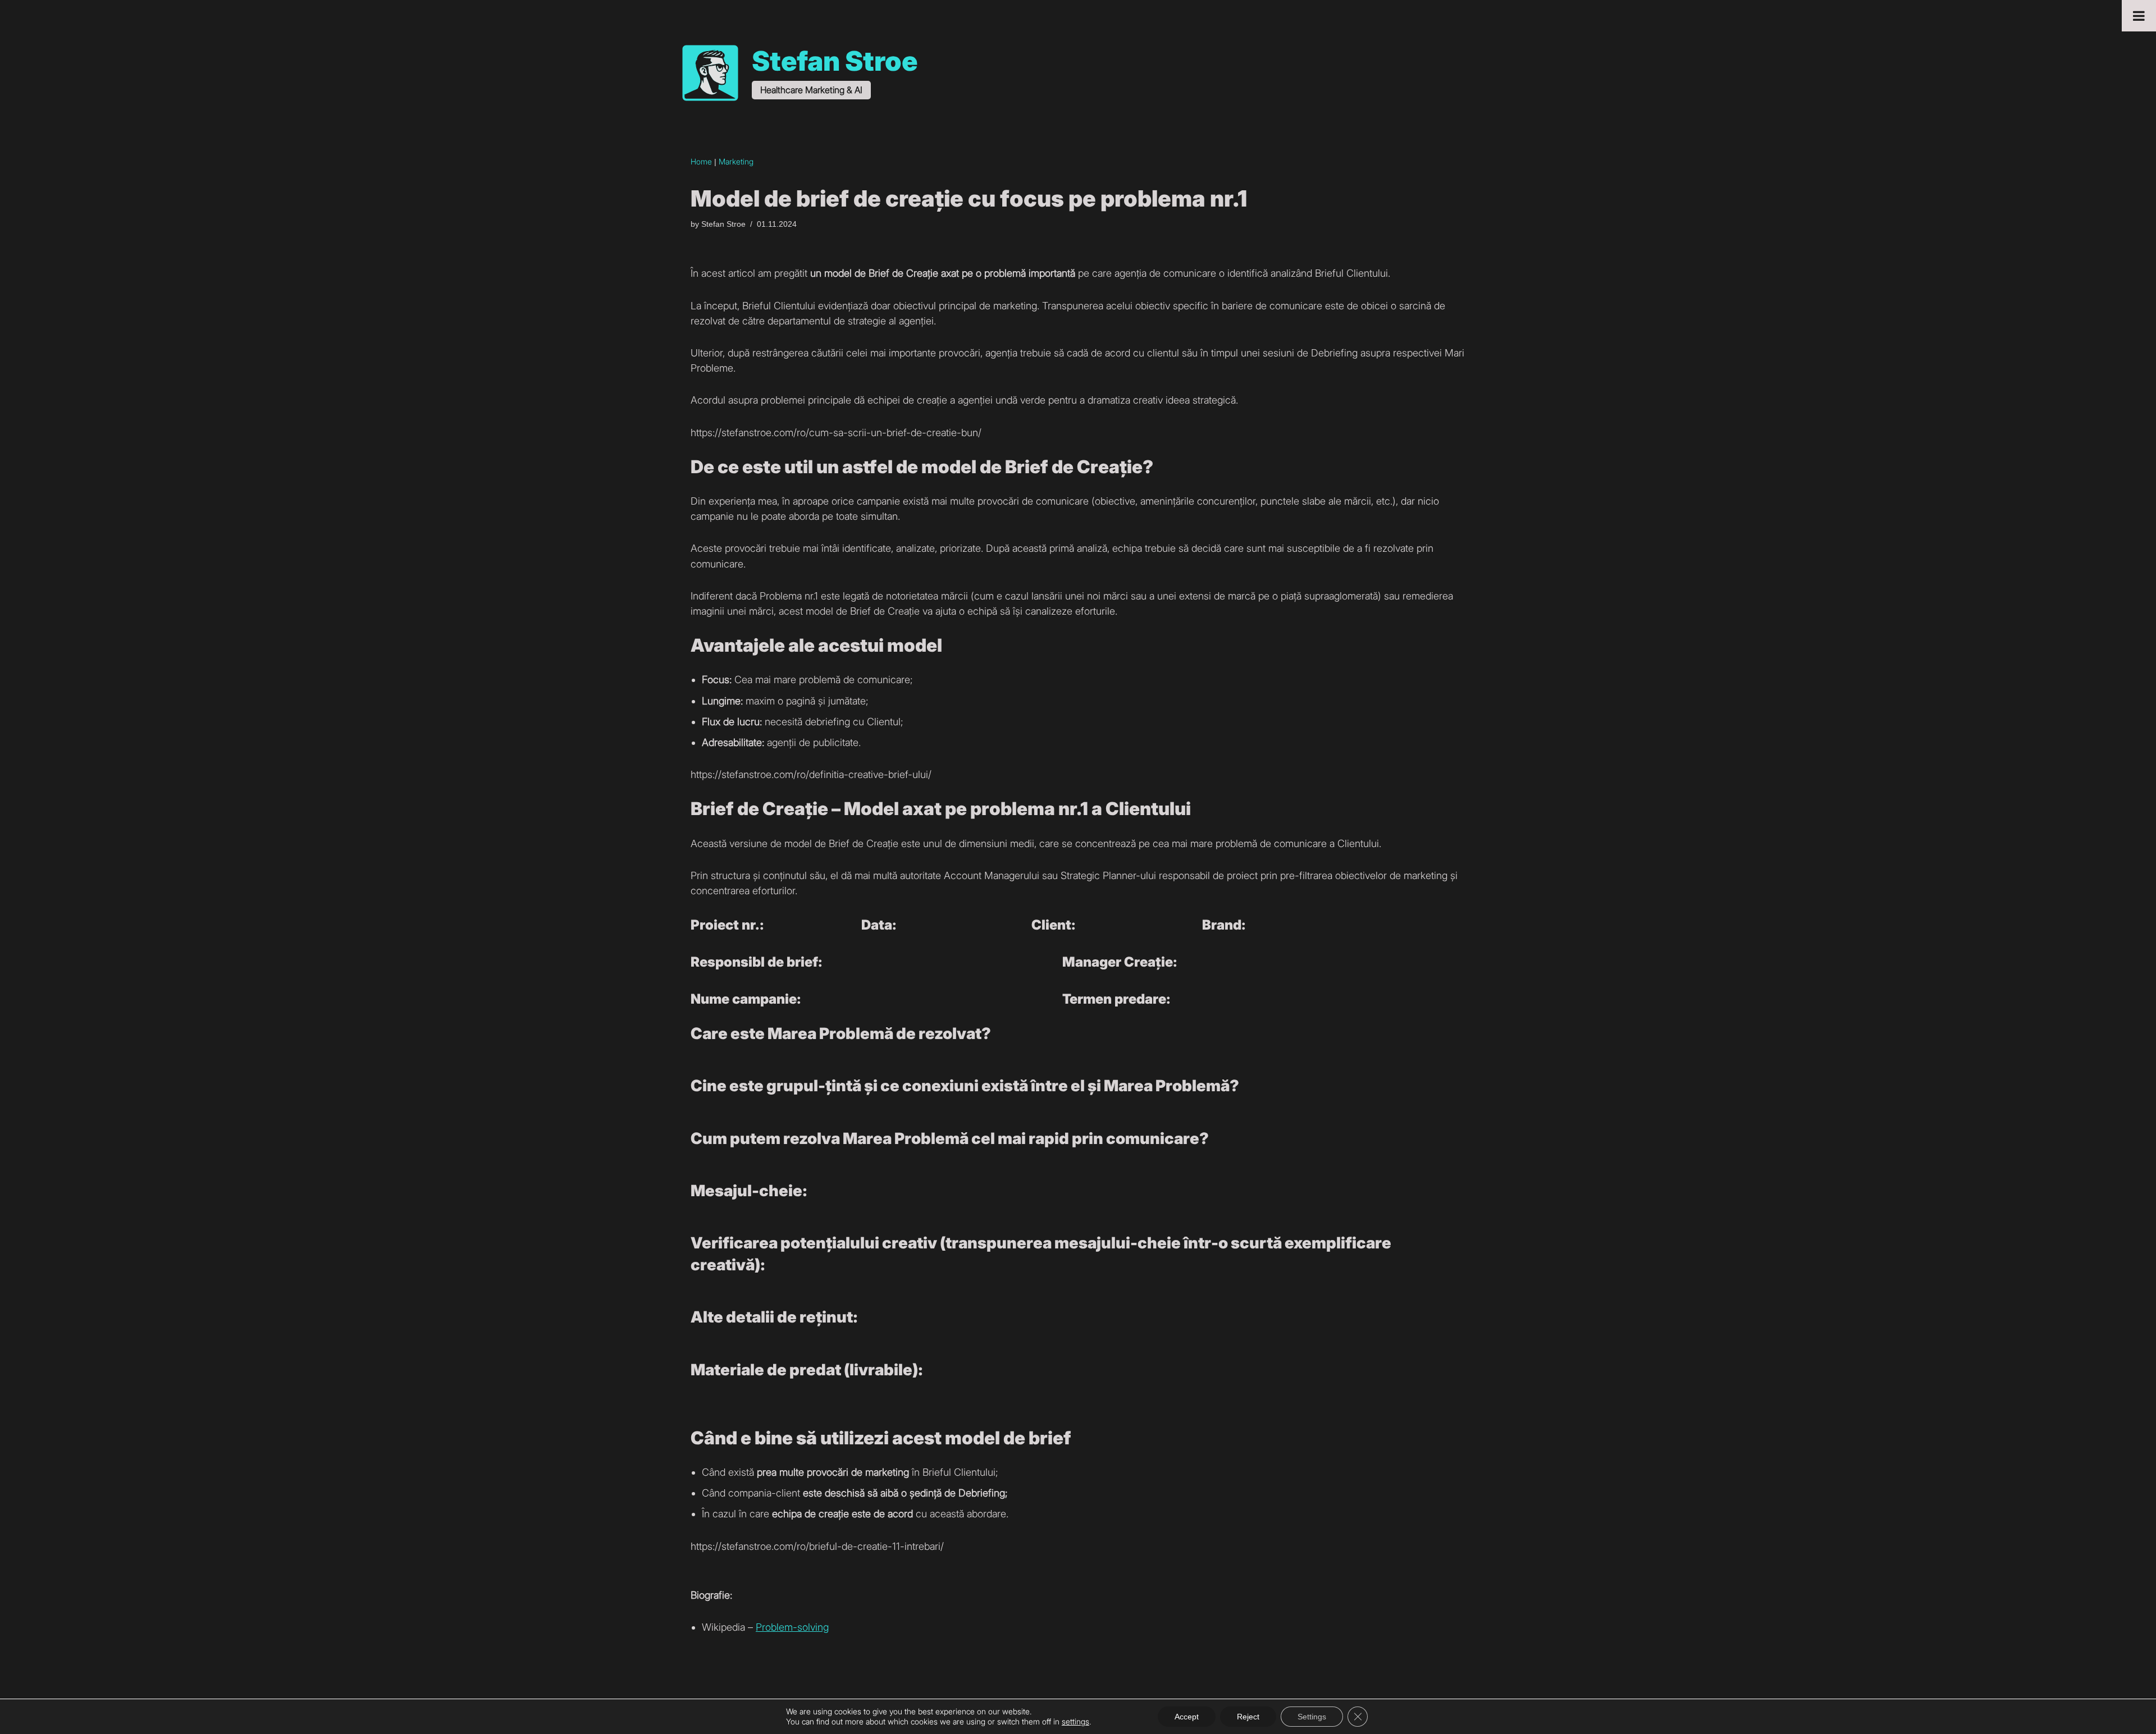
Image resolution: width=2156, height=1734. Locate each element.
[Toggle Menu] (2139, 16)
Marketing (736, 161)
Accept (1187, 1717)
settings (1075, 1721)
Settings (1312, 1717)
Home (701, 161)
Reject (1248, 1717)
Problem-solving (792, 1627)
